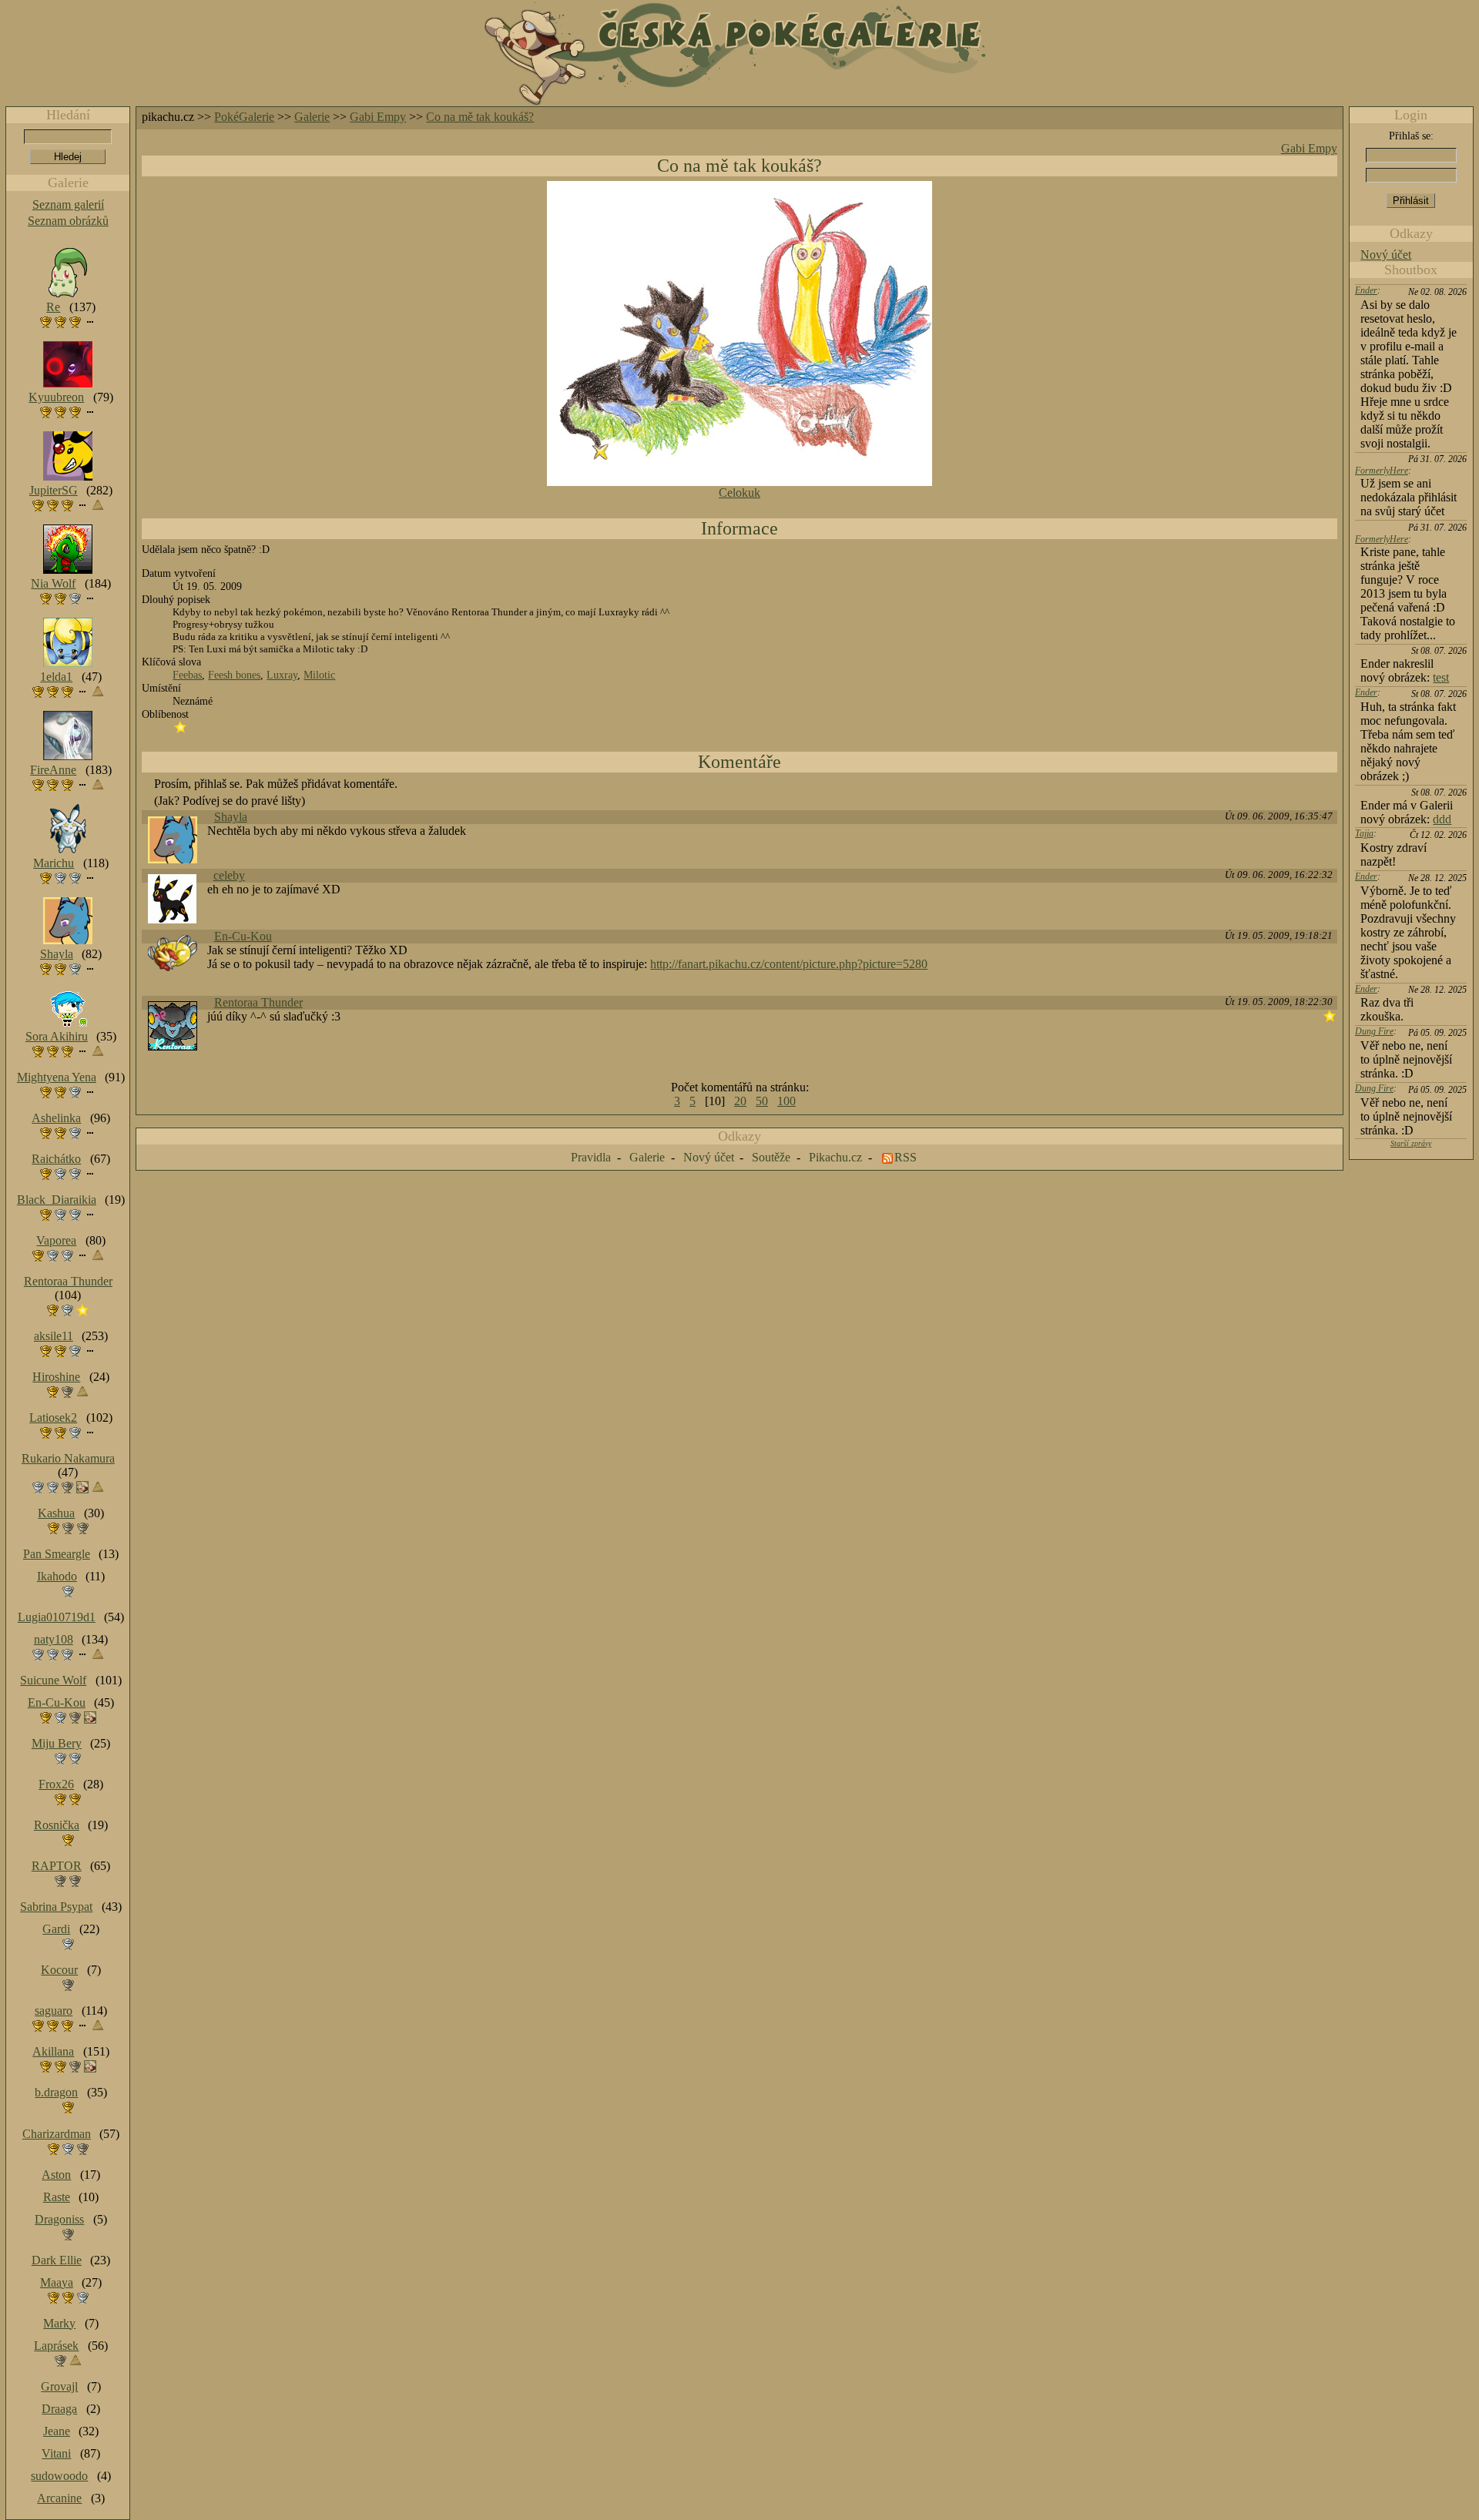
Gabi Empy (378, 117)
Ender (1366, 290)
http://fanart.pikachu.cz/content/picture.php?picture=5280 (789, 964)
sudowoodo (59, 2476)
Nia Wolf (53, 583)
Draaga (59, 2409)
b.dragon (56, 2092)
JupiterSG (54, 490)
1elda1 (56, 677)
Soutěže (771, 1157)
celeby (229, 875)
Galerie (312, 117)
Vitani (56, 2453)
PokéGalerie (244, 117)
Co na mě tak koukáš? (480, 117)
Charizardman (57, 2134)
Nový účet (1386, 255)
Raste (57, 2197)
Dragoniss (59, 2219)
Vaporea (56, 1240)
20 (740, 1101)
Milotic (319, 675)
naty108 (54, 1639)
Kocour (59, 1970)
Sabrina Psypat (56, 1907)
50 (762, 1101)
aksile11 (54, 1336)
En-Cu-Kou (243, 936)
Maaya (57, 2282)
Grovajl (59, 2386)
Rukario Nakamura (68, 1458)
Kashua (56, 1513)
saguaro (54, 2011)
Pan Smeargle (57, 1554)
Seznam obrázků (68, 221)
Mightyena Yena (57, 1077)
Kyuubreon (56, 397)
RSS (906, 1157)
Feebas (187, 675)
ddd (1442, 819)
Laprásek (56, 2346)
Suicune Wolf (53, 1680)
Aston (56, 2175)
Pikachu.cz (835, 1157)
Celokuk (739, 493)
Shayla (231, 817)
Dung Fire (1374, 1031)
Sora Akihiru (57, 1036)
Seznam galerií (68, 204)
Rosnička (57, 1825)
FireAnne (53, 770)
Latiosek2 (53, 1417)
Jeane (57, 2431)
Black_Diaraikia (57, 1200)
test (1441, 677)
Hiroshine (56, 1377)
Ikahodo (57, 1576)
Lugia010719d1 (57, 1617)
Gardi (56, 1929)
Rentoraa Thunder (258, 1002)
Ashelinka (56, 1118)
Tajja (1364, 833)
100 (786, 1101)
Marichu (54, 863)
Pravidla (591, 1157)
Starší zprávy (1411, 1143)
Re (53, 307)
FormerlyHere (1382, 471)
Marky (59, 2323)
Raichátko (56, 1159)
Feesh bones (234, 675)
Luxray (282, 675)
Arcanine (59, 2498)
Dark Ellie (57, 2260)
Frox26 (56, 1784)
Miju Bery (57, 1743)
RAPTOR (57, 1866)
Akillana (53, 2051)
